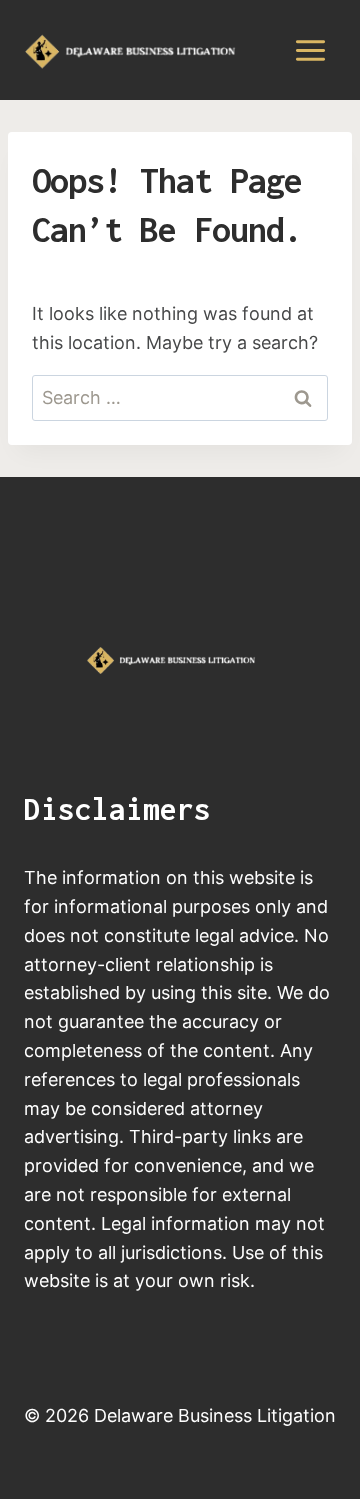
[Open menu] (310, 50)
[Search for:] (180, 397)
